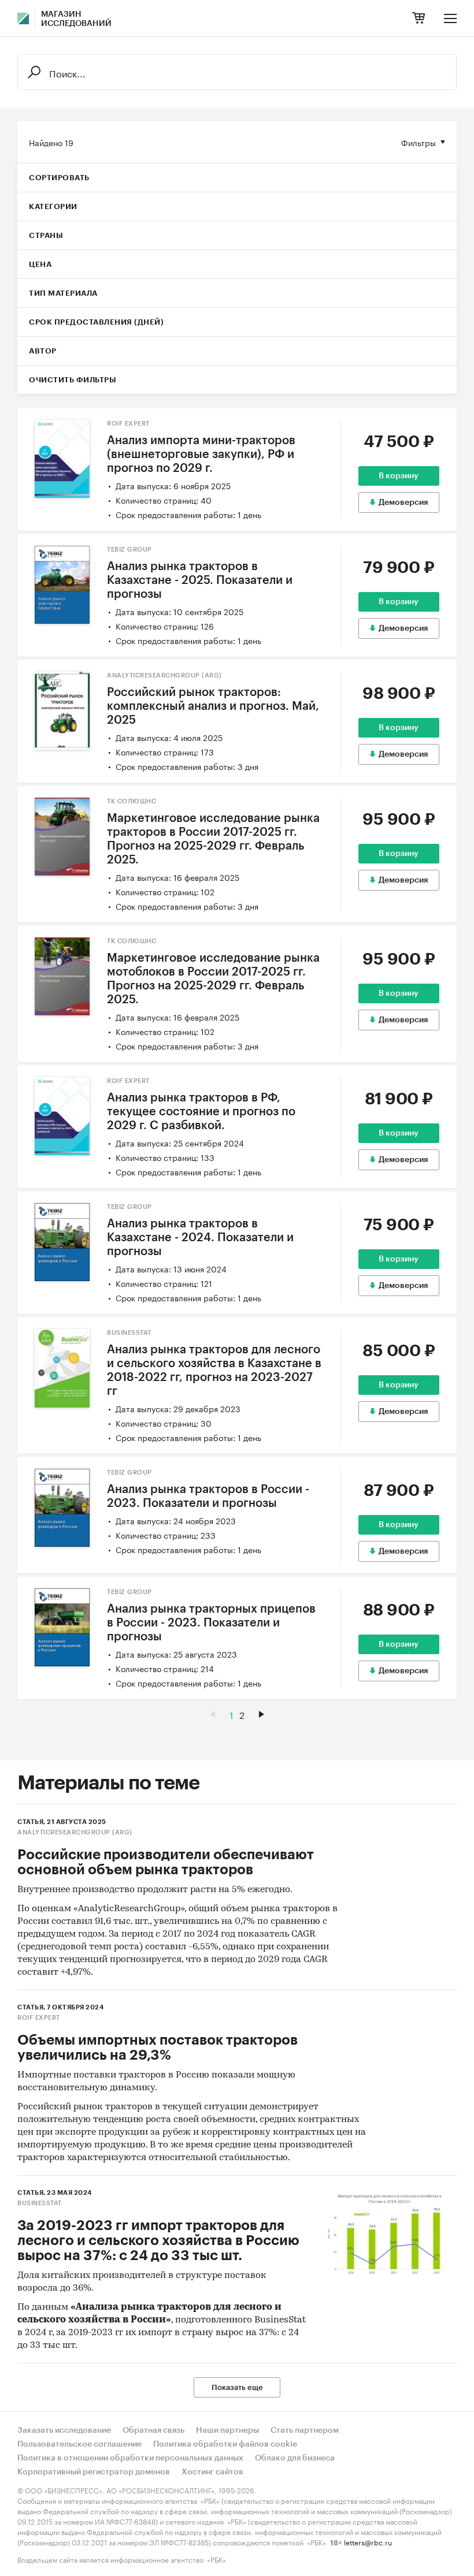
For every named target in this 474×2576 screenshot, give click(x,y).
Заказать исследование (64, 2430)
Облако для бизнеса (295, 2458)
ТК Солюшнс (132, 801)
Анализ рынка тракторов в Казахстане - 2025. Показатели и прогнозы (200, 580)
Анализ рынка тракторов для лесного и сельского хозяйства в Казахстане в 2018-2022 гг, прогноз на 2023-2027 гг (214, 1371)
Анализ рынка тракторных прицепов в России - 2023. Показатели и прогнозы (211, 1623)
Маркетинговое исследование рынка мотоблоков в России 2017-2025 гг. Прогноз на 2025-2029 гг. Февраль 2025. (213, 979)
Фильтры (419, 142)
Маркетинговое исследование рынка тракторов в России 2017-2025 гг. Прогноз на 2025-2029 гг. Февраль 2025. (213, 839)
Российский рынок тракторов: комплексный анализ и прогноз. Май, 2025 (213, 706)
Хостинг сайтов (212, 2472)
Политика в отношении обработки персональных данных (130, 2458)
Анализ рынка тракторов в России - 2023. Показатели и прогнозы (208, 1497)
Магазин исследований (76, 19)
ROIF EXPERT (128, 424)
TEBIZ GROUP (129, 550)
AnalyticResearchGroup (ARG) (164, 675)
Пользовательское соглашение (79, 2444)
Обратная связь (153, 2430)
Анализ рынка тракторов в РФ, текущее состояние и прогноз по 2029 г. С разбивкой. (201, 1112)
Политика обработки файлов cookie (225, 2444)
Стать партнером (305, 2430)
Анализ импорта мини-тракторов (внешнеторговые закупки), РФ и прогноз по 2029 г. (201, 455)
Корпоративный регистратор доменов (94, 2472)
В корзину (399, 476)
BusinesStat (129, 1333)
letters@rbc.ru (368, 2542)
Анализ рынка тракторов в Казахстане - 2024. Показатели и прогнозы (200, 1238)
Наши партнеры (227, 2430)
